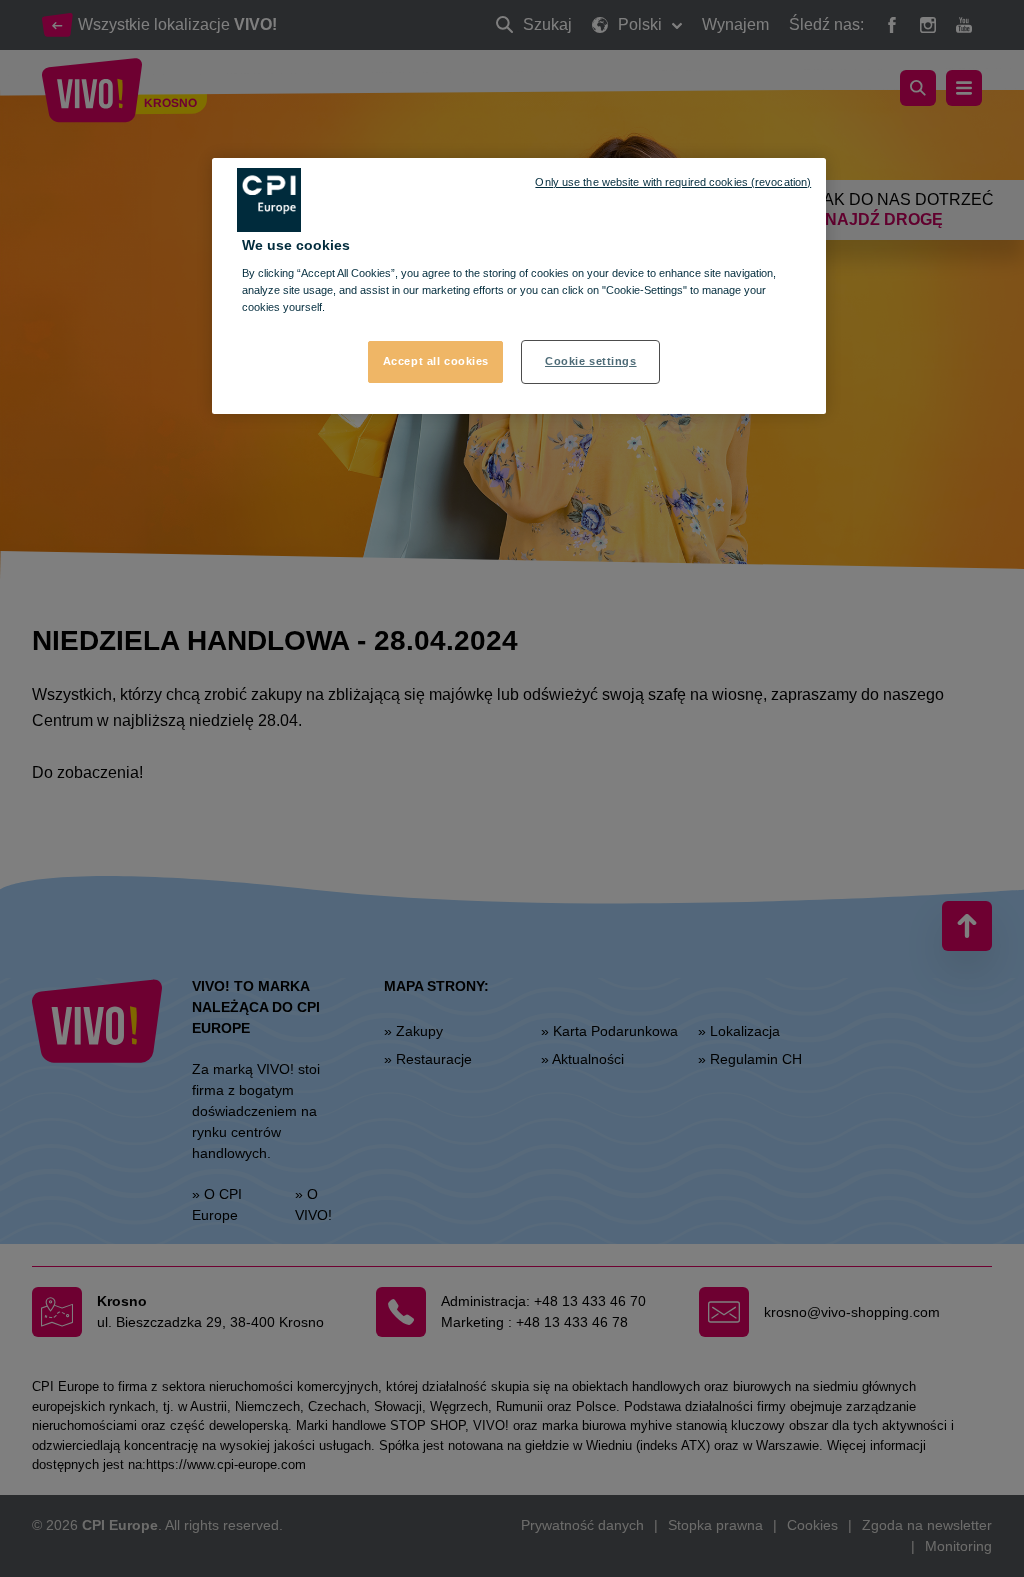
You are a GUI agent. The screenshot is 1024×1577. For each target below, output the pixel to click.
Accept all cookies (436, 361)
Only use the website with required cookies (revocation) (673, 182)
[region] (519, 286)
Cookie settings (591, 361)
